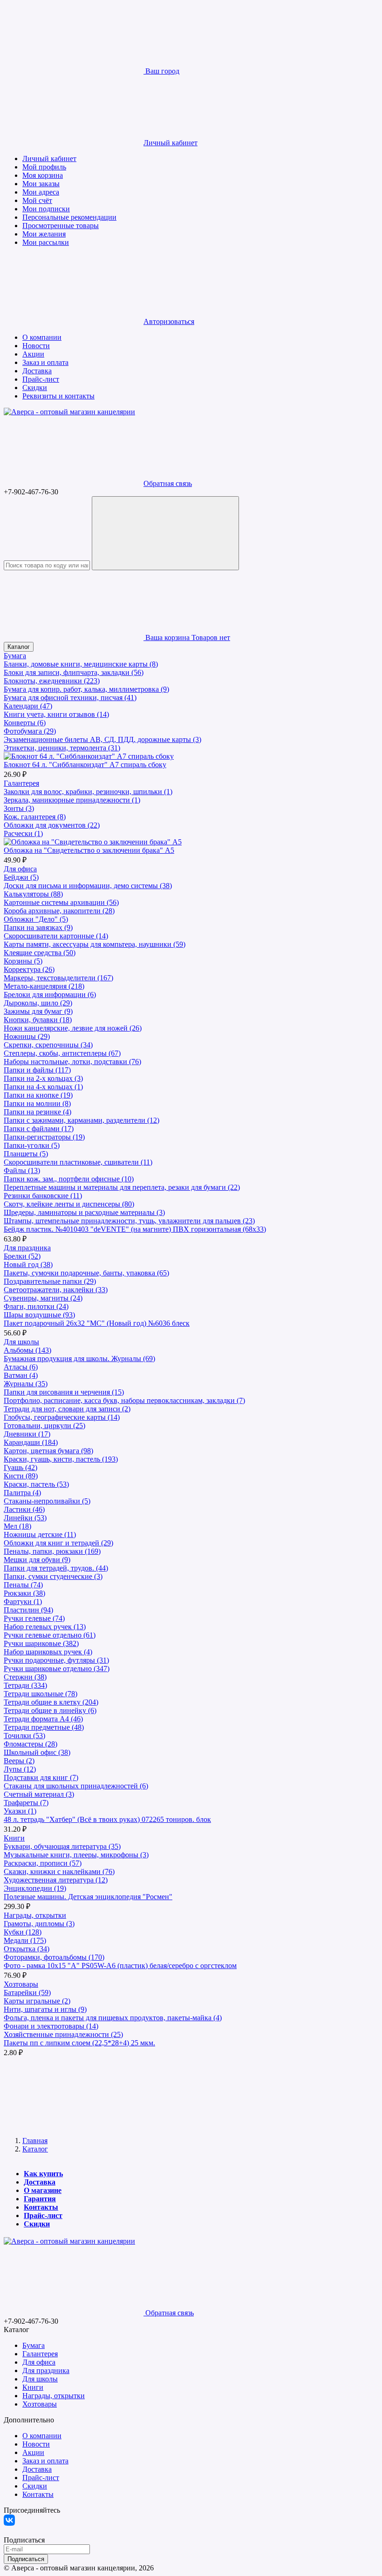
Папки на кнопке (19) (38, 1095)
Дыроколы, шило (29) (38, 1003)
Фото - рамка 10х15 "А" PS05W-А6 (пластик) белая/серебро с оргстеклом (120, 1966)
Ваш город (161, 71)
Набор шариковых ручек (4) (48, 1652)
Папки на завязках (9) (38, 927)
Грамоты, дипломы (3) (39, 1924)
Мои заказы (41, 184)
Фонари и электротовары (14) (51, 2026)
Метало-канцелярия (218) (44, 986)
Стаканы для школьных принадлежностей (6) (76, 1786)
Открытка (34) (27, 1949)
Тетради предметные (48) (44, 1727)
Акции (33, 354)
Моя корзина (43, 175)
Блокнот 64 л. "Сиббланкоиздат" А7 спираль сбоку (85, 765)
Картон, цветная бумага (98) (48, 1451)
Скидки (35, 388)
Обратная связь (168, 483)
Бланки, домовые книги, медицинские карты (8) (81, 664)
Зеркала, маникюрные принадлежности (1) (72, 800)
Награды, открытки (35, 1915)
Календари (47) (28, 706)
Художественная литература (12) (56, 1880)
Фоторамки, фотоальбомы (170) (54, 1957)
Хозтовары (21, 1984)
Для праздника (27, 1248)
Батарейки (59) (27, 1993)
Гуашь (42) (20, 1467)
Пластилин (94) (28, 1610)
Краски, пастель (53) (36, 1484)
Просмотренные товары (61, 226)
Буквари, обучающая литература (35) (62, 1846)
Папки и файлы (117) (37, 1070)
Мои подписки (46, 209)
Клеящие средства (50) (40, 953)
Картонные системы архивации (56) (61, 902)
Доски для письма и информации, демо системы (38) (88, 886)
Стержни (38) (25, 1677)
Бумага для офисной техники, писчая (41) (70, 698)
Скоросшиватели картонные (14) (56, 936)
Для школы (21, 1342)
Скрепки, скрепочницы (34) (48, 1045)
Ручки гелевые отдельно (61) (50, 1635)
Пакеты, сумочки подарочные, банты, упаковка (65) (86, 1273)
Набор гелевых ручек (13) (45, 1627)
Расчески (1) (23, 833)
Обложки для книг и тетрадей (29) (58, 1543)
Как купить (43, 2174)
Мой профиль (44, 167)
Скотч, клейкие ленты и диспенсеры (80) (69, 1204)
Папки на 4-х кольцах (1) (43, 1087)
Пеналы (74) (23, 1585)
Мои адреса (41, 192)
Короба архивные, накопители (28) (59, 911)
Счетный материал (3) (39, 1794)
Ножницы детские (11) (40, 1534)
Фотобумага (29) (30, 731)
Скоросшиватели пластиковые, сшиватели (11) (78, 1162)
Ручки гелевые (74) (34, 1618)
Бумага (15, 656)
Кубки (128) (23, 1932)
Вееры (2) (19, 1761)
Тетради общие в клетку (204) (51, 1702)
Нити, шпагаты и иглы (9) (45, 2009)
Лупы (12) (20, 1769)
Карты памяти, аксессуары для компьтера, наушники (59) (95, 944)
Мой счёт (37, 200)
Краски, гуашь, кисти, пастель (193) (61, 1459)
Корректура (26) (29, 969)
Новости (36, 346)
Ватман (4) (21, 1375)
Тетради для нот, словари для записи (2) (67, 1409)
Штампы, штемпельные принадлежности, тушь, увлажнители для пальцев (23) (129, 1221)
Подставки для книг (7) (41, 1777)
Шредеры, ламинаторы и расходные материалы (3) (84, 1212)
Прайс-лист (41, 379)
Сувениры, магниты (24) (43, 1298)
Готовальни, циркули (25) (44, 1426)
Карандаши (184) (31, 1442)
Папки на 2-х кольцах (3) (43, 1078)
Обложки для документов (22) (52, 825)
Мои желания (44, 234)
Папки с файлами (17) (39, 1129)
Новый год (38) (28, 1264)
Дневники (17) (27, 1434)
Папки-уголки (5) (32, 1145)
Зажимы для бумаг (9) (38, 1011)
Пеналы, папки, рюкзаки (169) (52, 1551)
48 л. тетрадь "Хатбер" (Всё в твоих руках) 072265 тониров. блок (107, 1819)
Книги (14, 1838)
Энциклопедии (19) (35, 1888)
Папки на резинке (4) (38, 1112)
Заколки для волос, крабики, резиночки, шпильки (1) (88, 792)
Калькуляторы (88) (33, 894)
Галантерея (21, 783)
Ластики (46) (24, 1509)
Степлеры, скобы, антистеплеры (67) (62, 1053)
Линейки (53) (25, 1518)
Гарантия (40, 2199)
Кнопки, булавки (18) (38, 1020)
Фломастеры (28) (31, 1744)
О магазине (43, 2190)
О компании (42, 337)
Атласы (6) (21, 1367)
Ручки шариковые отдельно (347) (57, 1669)
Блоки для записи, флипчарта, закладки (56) (74, 672)
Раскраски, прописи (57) (43, 1863)
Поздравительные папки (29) (50, 1281)
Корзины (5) (23, 961)
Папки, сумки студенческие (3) (53, 1576)
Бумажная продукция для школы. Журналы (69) (79, 1359)
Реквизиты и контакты (58, 396)
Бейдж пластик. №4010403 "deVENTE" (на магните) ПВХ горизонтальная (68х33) (135, 1229)
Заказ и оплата (45, 362)
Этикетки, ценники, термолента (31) (62, 748)
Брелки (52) (22, 1256)
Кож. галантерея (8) (35, 817)
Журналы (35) (26, 1384)
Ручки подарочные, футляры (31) (56, 1660)
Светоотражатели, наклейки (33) (56, 1290)
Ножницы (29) (27, 1036)
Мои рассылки (46, 242)
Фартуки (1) (23, 1602)
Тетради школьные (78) (41, 1694)
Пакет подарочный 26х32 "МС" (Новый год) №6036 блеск (97, 1323)
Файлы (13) (22, 1170)
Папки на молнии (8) (37, 1103)
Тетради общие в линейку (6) (50, 1710)
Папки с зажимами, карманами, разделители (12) (82, 1120)
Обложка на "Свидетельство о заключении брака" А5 (89, 850)
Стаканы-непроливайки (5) (47, 1501)
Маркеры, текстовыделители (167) (58, 978)
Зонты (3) (19, 808)
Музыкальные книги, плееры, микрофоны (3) (76, 1855)
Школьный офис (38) (37, 1752)
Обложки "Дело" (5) (36, 919)
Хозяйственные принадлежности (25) (63, 2034)
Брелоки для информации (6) (50, 995)
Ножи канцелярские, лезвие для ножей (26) (73, 1028)
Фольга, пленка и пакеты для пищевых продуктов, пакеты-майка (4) (113, 2018)
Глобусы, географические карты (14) (62, 1417)
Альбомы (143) (27, 1350)
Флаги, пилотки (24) (36, 1306)
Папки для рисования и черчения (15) (64, 1392)
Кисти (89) (21, 1476)
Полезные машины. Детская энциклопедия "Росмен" (88, 1897)
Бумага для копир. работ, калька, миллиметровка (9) (86, 689)
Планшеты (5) (26, 1154)
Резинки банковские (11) (43, 1196)
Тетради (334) (25, 1685)
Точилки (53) (24, 1736)
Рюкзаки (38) (24, 1593)
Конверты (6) (25, 723)
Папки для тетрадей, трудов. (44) (56, 1568)
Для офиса (20, 869)
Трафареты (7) (26, 1803)
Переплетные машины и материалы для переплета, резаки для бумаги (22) (122, 1187)
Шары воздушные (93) (39, 1315)
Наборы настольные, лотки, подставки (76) (72, 1062)
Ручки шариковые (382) (41, 1643)
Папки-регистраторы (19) (44, 1137)
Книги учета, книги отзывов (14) (56, 714)
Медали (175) (25, 1940)
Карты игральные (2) (37, 2001)
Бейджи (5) (21, 877)
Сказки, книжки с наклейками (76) (59, 1871)
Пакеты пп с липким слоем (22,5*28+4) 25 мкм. (79, 2043)
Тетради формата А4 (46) (43, 1719)
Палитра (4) (22, 1493)
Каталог (19, 647)
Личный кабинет (49, 158)
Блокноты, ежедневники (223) (52, 681)
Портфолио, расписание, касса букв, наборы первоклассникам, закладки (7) (124, 1400)
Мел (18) (17, 1526)
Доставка (37, 371)
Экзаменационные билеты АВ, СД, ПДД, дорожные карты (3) (102, 739)
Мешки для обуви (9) (37, 1560)
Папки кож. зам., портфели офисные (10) (69, 1179)
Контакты (41, 2207)
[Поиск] (165, 533)
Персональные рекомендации (69, 217)
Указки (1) (20, 1811)
